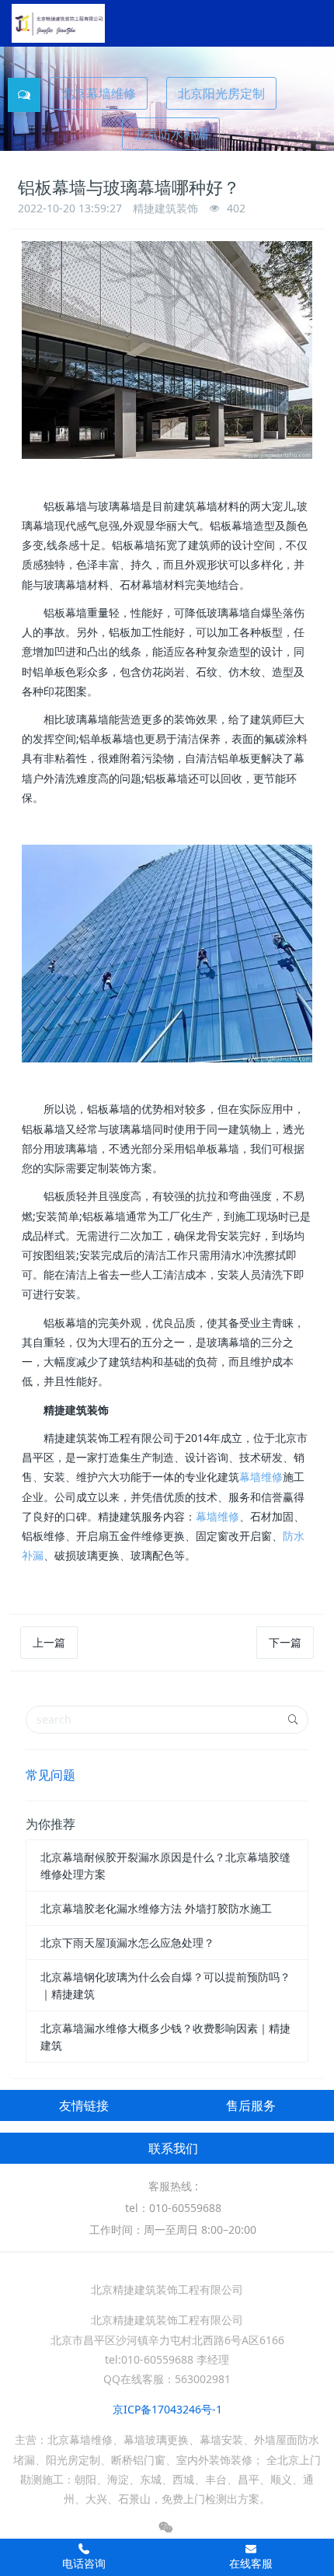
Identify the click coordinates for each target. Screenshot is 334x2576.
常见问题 (50, 1775)
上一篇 (49, 1642)
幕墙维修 (261, 1477)
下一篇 (285, 1642)
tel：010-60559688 (173, 2208)
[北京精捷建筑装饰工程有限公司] (58, 23)
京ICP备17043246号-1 (167, 2409)
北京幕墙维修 (99, 93)
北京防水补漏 (171, 134)
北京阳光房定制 (221, 93)
